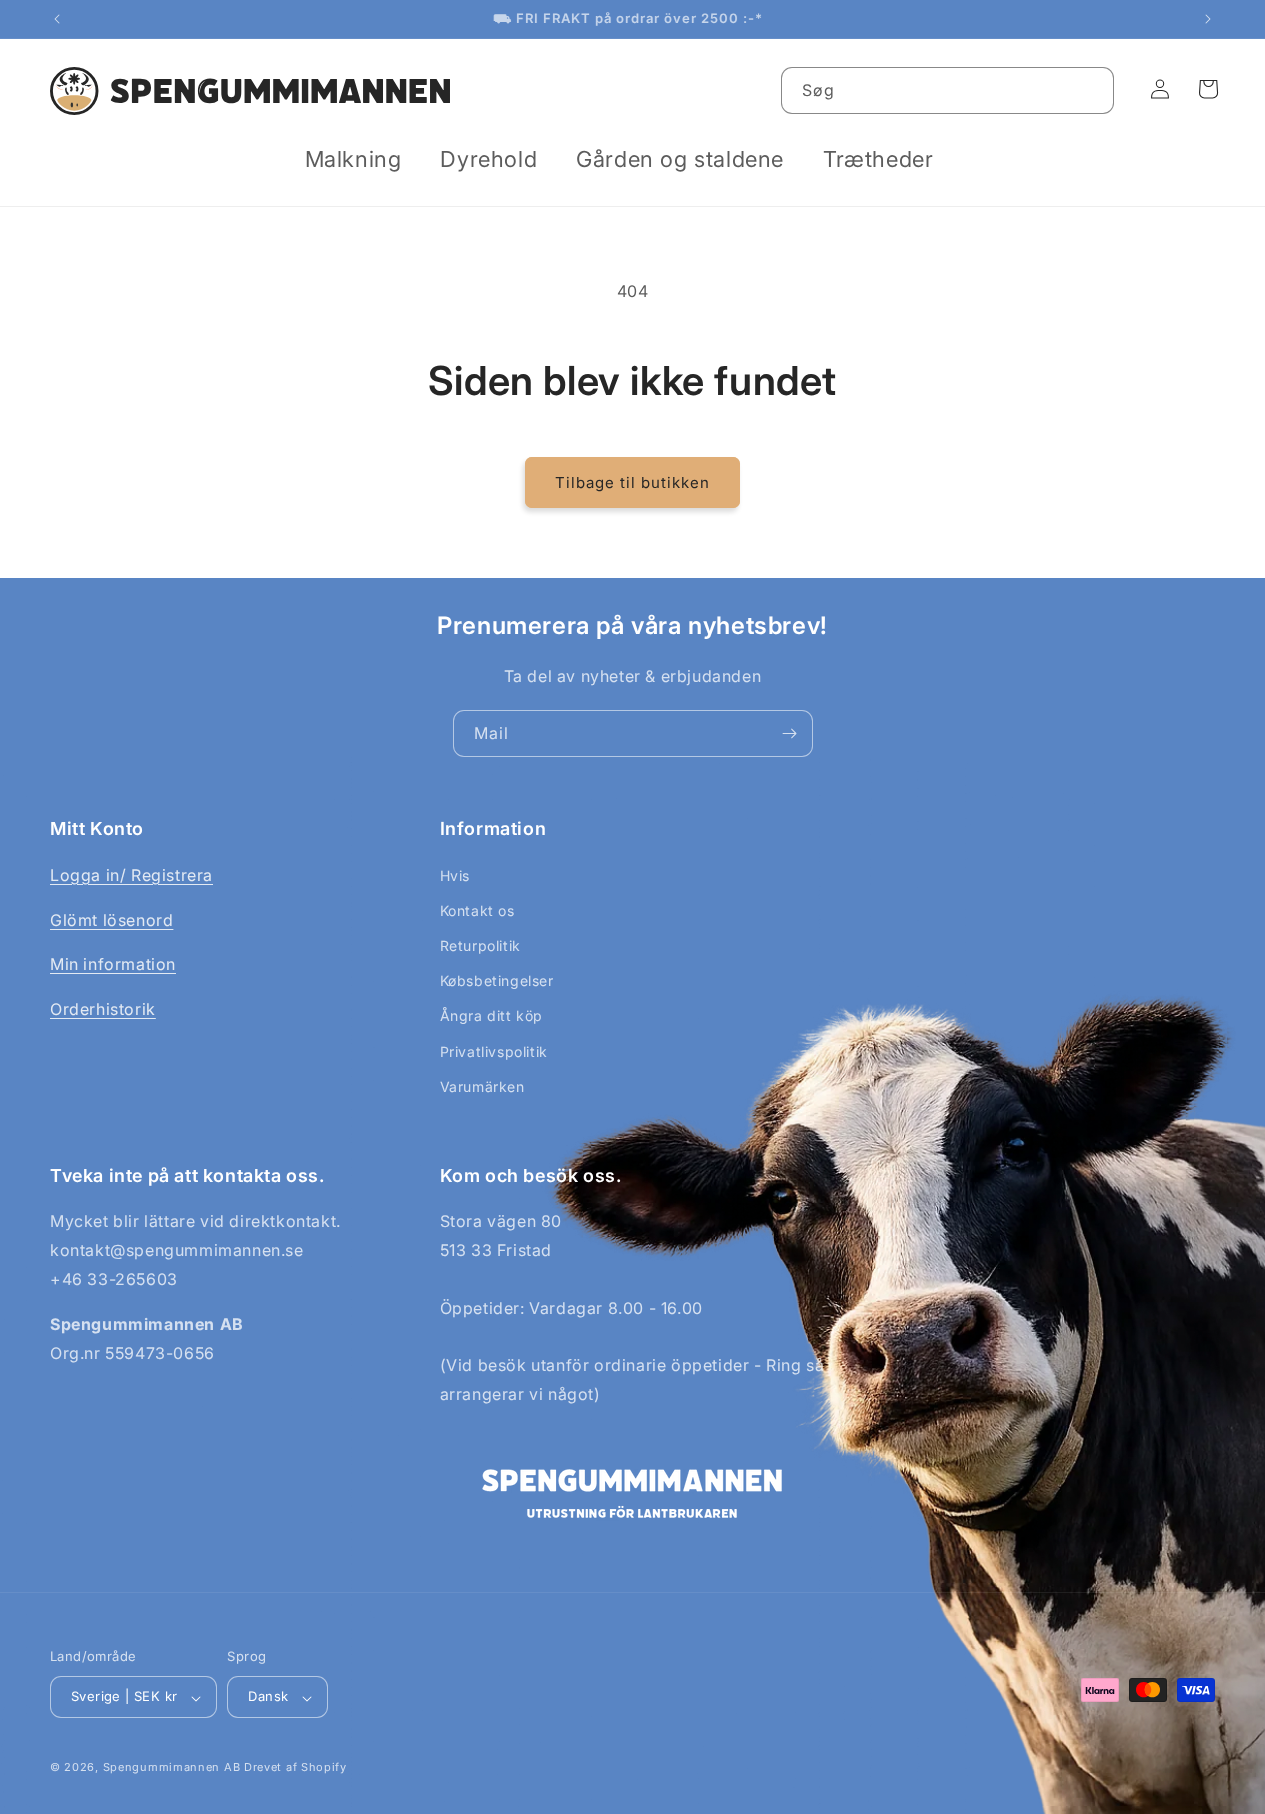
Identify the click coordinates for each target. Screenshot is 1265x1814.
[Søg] (1091, 90)
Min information (113, 964)
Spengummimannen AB (172, 1768)
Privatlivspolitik (494, 1051)
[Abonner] (790, 733)
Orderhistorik (103, 1009)
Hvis (455, 875)
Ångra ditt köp (491, 1016)
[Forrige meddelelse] (57, 19)
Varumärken (482, 1086)
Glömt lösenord (111, 920)
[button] (361, 159)
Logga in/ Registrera (131, 875)
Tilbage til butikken (632, 482)
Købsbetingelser (497, 980)
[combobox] (947, 90)
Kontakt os (477, 910)
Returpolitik (480, 945)
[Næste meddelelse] (1208, 19)
